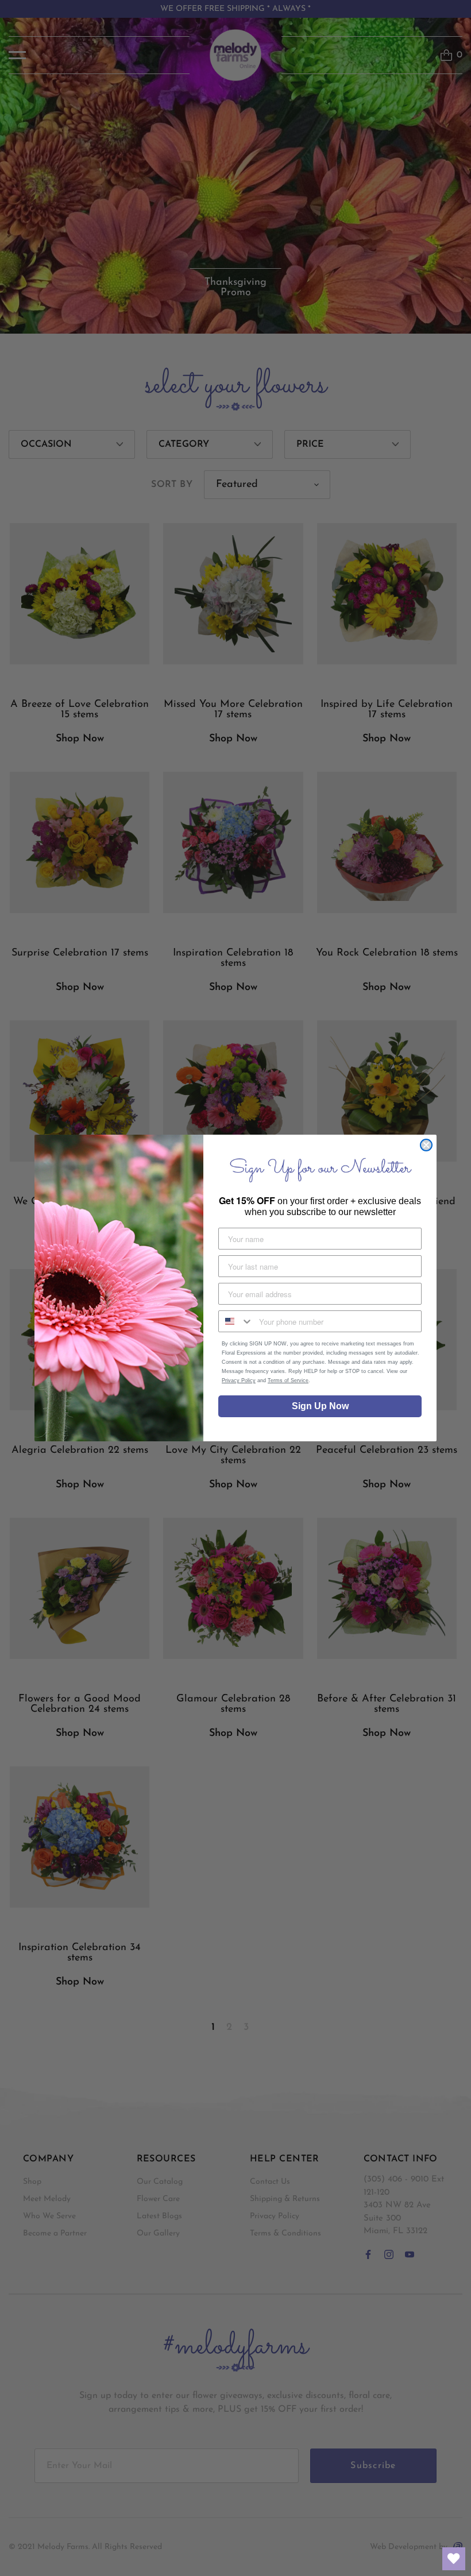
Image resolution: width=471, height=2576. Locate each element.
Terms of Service (288, 1380)
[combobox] (236, 1321)
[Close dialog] (426, 1145)
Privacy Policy (239, 1380)
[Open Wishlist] (454, 2559)
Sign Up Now (320, 1406)
